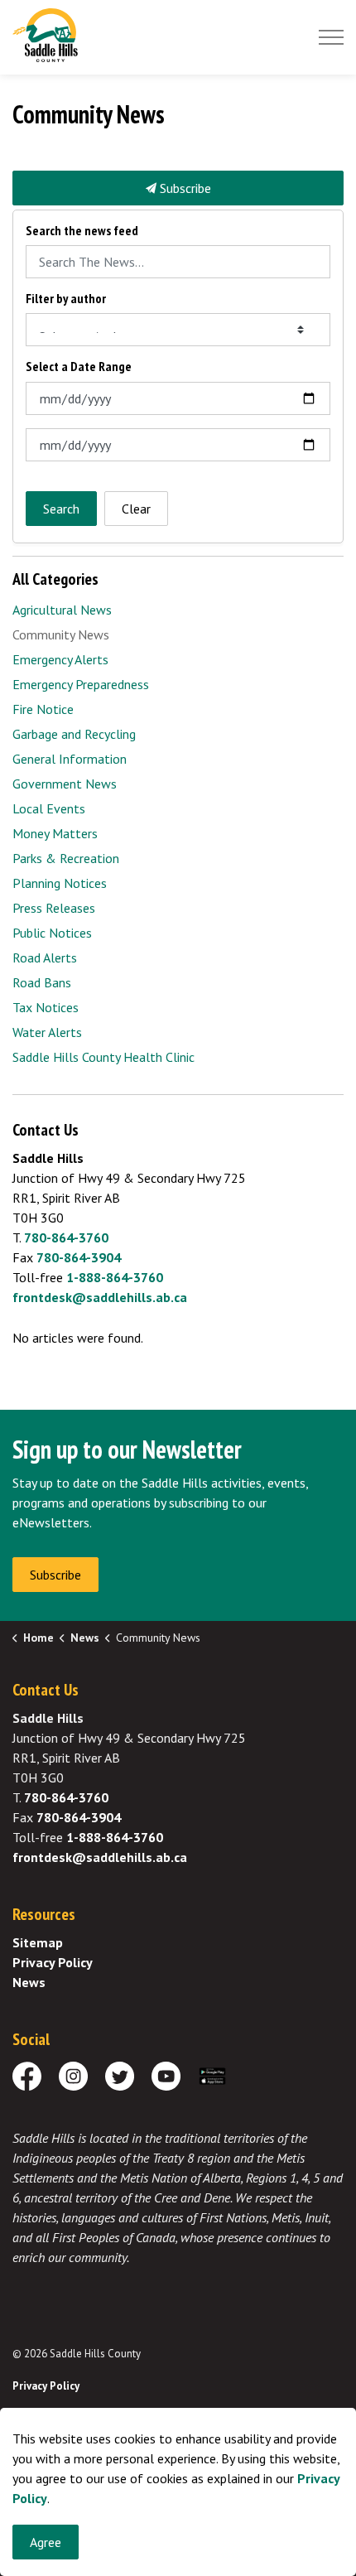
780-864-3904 (79, 1257)
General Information (70, 759)
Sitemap (38, 1942)
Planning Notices (60, 883)
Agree (46, 2542)
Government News (65, 784)
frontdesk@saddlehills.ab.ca (100, 1297)
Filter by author (66, 299)
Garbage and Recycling (74, 734)
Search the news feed (82, 231)
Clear (136, 509)
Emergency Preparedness (81, 684)
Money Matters (55, 833)
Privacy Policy (53, 1962)
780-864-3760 (66, 1237)
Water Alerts (47, 1032)
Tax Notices (46, 1007)
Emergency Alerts (60, 659)
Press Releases (54, 908)
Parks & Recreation (66, 858)
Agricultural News (62, 610)
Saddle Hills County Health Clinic (103, 1057)
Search (61, 509)
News (29, 1982)
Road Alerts (45, 958)
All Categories (55, 579)
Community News (61, 634)
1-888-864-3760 (115, 1277)
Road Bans (42, 982)
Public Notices (52, 933)
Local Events (49, 808)
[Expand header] (331, 37)
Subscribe (184, 188)
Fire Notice (43, 709)
